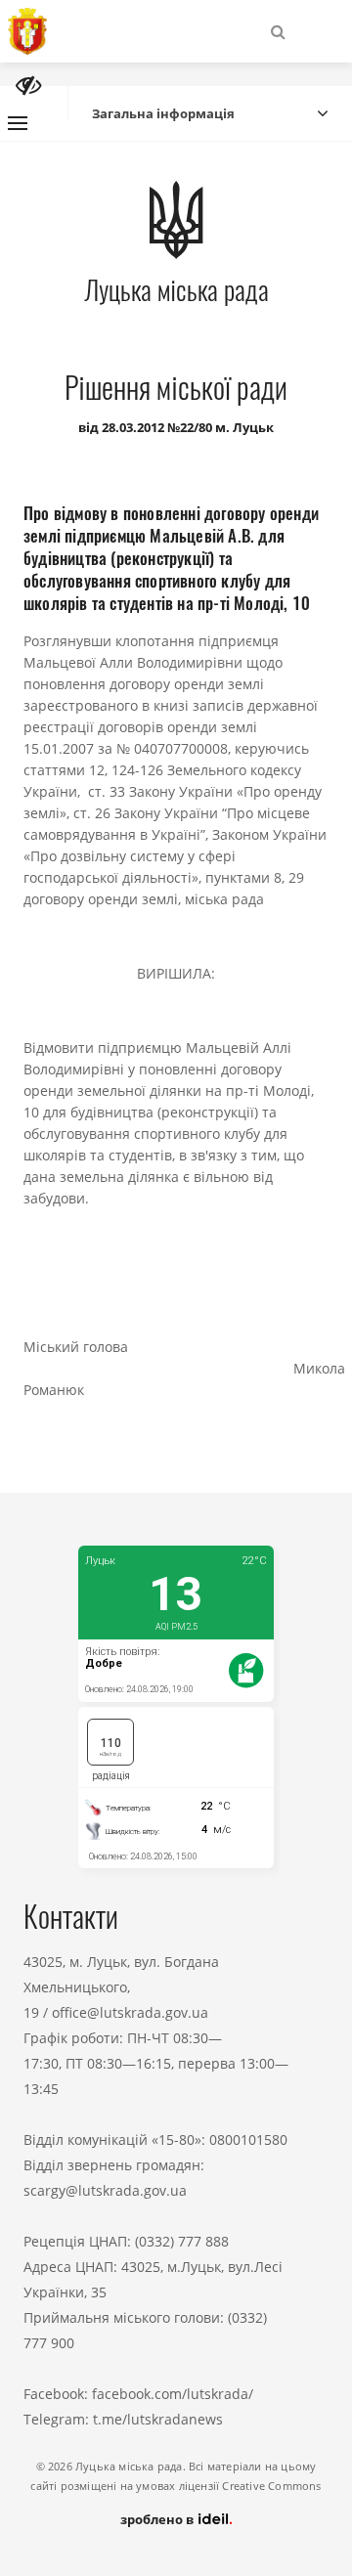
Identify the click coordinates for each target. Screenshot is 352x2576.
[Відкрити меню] (18, 123)
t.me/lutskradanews (158, 2419)
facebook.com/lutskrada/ (173, 2394)
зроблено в (158, 2519)
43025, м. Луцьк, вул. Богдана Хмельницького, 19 (121, 1987)
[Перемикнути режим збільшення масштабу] (28, 86)
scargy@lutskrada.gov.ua (105, 2190)
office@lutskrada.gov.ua (130, 2012)
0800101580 (248, 2139)
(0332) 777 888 (182, 2241)
